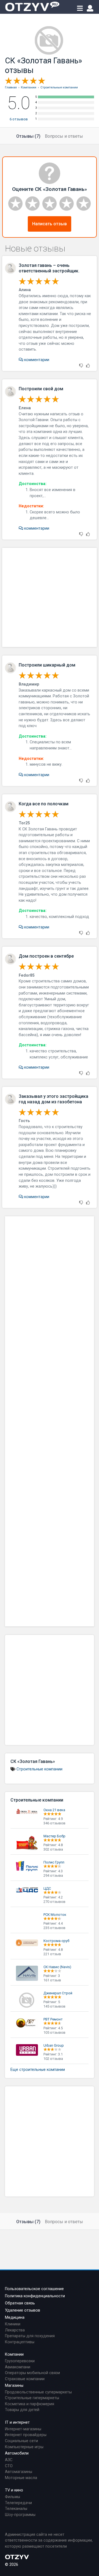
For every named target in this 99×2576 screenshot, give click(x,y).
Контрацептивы (20, 2342)
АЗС (9, 2460)
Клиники (13, 2324)
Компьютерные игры (24, 2447)
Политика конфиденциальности (35, 2296)
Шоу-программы (20, 2515)
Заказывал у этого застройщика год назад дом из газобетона (53, 1099)
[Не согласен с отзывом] (81, 366)
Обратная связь (20, 2303)
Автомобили (17, 2453)
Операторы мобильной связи (32, 2373)
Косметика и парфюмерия (30, 2404)
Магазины (14, 2386)
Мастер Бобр (54, 1836)
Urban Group (54, 2045)
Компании (14, 2354)
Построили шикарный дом (47, 665)
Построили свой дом (41, 389)
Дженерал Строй (58, 1993)
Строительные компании (39, 1769)
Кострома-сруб (56, 1941)
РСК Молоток (55, 1915)
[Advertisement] (50, 597)
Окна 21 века (54, 1810)
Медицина (15, 2318)
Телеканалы (16, 2509)
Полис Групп (54, 1862)
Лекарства (15, 2330)
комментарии (36, 360)
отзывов (19, 119)
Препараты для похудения (30, 2336)
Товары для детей (22, 2410)
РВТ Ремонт (53, 2019)
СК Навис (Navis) (57, 1967)
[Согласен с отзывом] (88, 366)
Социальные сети (21, 2441)
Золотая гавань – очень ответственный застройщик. (49, 268)
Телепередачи (18, 2503)
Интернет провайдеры (26, 2435)
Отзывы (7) (28, 136)
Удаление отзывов (23, 2310)
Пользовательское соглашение (34, 2289)
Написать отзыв (50, 224)
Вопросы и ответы (64, 136)
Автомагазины (19, 2472)
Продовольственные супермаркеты (38, 2392)
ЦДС (47, 1888)
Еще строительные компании (38, 2070)
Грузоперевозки (20, 2361)
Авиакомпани (18, 2367)
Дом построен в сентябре (46, 956)
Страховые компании (25, 2379)
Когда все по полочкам (44, 804)
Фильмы (13, 2497)
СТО (9, 2466)
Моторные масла (21, 2478)
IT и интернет (17, 2422)
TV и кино (14, 2490)
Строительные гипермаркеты (32, 2398)
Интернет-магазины (23, 2429)
